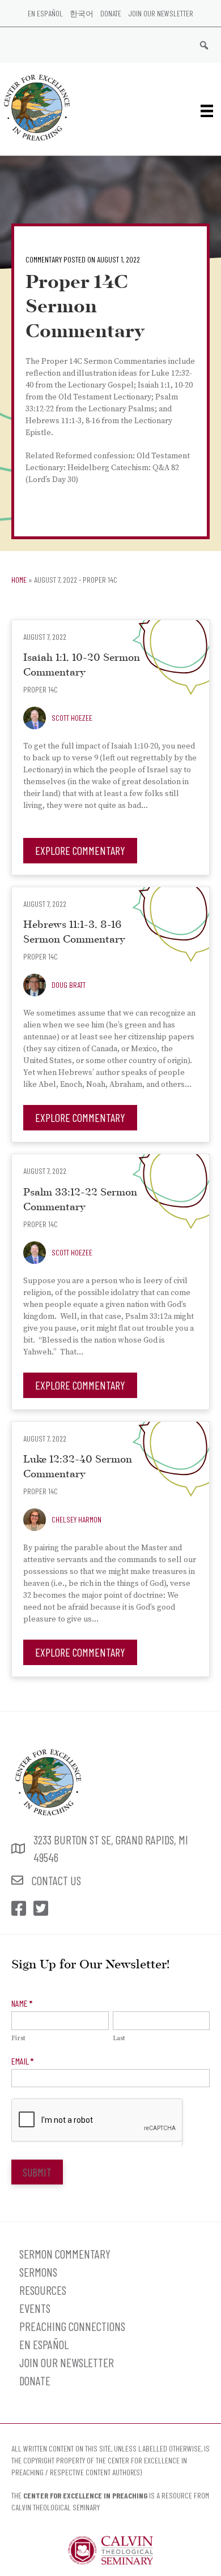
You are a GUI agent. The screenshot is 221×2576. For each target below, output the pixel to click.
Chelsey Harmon (76, 1519)
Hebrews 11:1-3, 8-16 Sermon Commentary (74, 933)
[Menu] (207, 111)
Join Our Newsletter (161, 13)
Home (19, 580)
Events (35, 2308)
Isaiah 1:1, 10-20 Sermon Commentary (82, 666)
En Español (45, 13)
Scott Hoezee (72, 718)
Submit (37, 2172)
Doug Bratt (69, 985)
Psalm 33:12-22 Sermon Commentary (80, 1200)
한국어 (82, 13)
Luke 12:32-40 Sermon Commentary (78, 1467)
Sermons (38, 2272)
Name (22, 2003)
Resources (43, 2290)
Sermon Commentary (65, 2254)
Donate (111, 13)
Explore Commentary (80, 850)
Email (22, 2061)
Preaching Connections (72, 2326)
